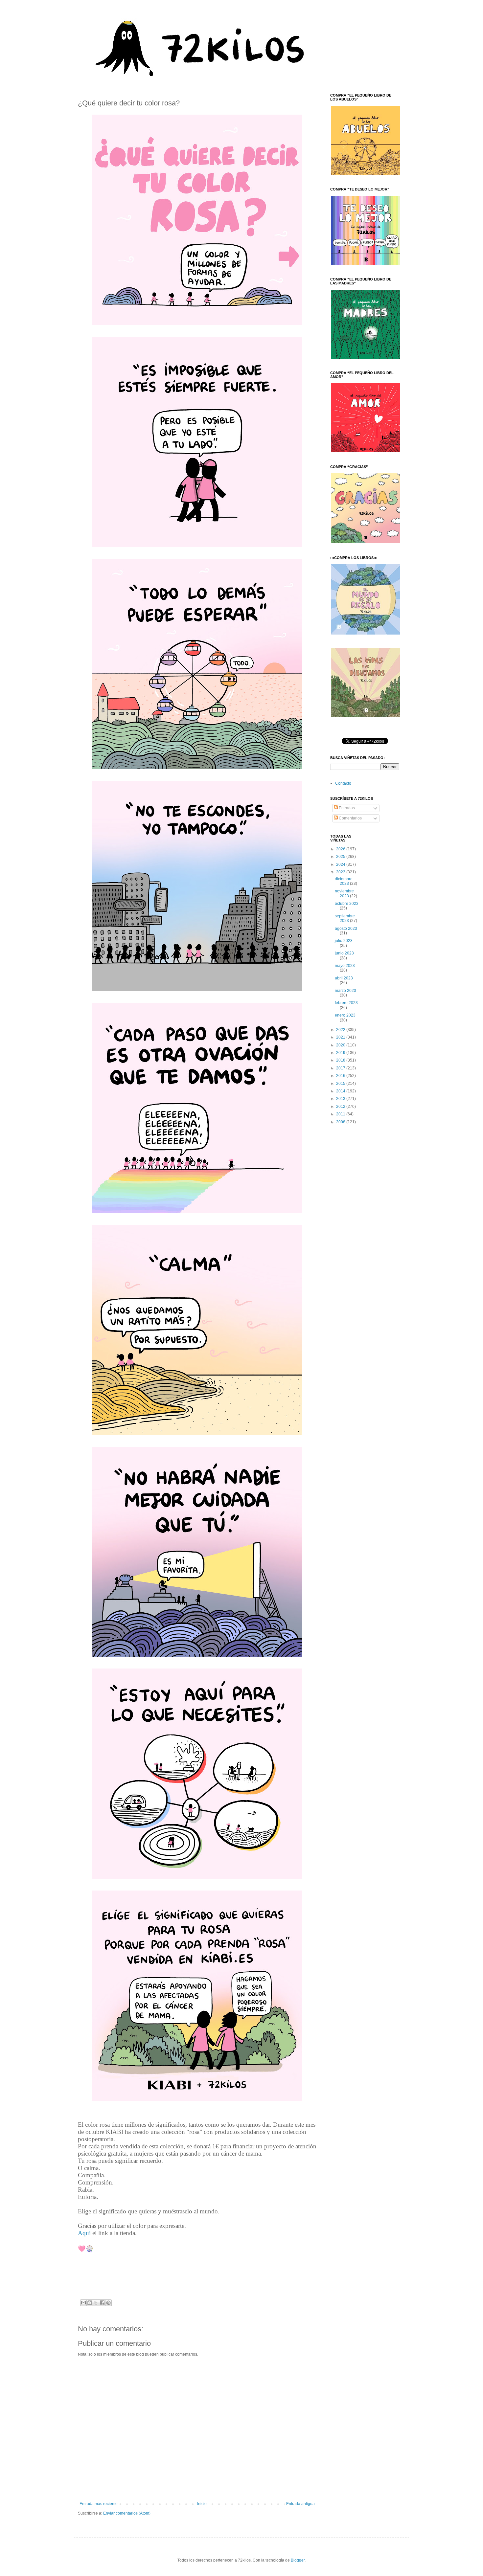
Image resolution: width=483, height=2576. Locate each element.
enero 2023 (345, 1015)
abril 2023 (344, 978)
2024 (341, 864)
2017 (341, 1068)
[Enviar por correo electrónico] (83, 2303)
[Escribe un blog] (90, 2303)
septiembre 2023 (345, 918)
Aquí (84, 2233)
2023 (341, 872)
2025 (341, 857)
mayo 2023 (345, 966)
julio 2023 (344, 941)
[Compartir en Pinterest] (108, 2303)
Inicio (202, 2504)
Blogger (298, 2560)
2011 (341, 1114)
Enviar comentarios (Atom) (127, 2513)
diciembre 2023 (344, 881)
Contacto (343, 783)
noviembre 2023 (344, 893)
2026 (341, 849)
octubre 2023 (347, 904)
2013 (341, 1099)
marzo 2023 (345, 991)
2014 (341, 1091)
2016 (341, 1076)
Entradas (346, 808)
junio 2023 (344, 953)
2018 (341, 1060)
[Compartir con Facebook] (102, 2303)
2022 (341, 1030)
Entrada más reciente (99, 2504)
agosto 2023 (346, 929)
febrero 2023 (346, 1003)
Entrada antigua (300, 2504)
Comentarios (350, 818)
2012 (341, 1107)
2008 (341, 1122)
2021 (341, 1037)
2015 (341, 1084)
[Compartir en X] (96, 2303)
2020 (341, 1045)
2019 (341, 1053)
